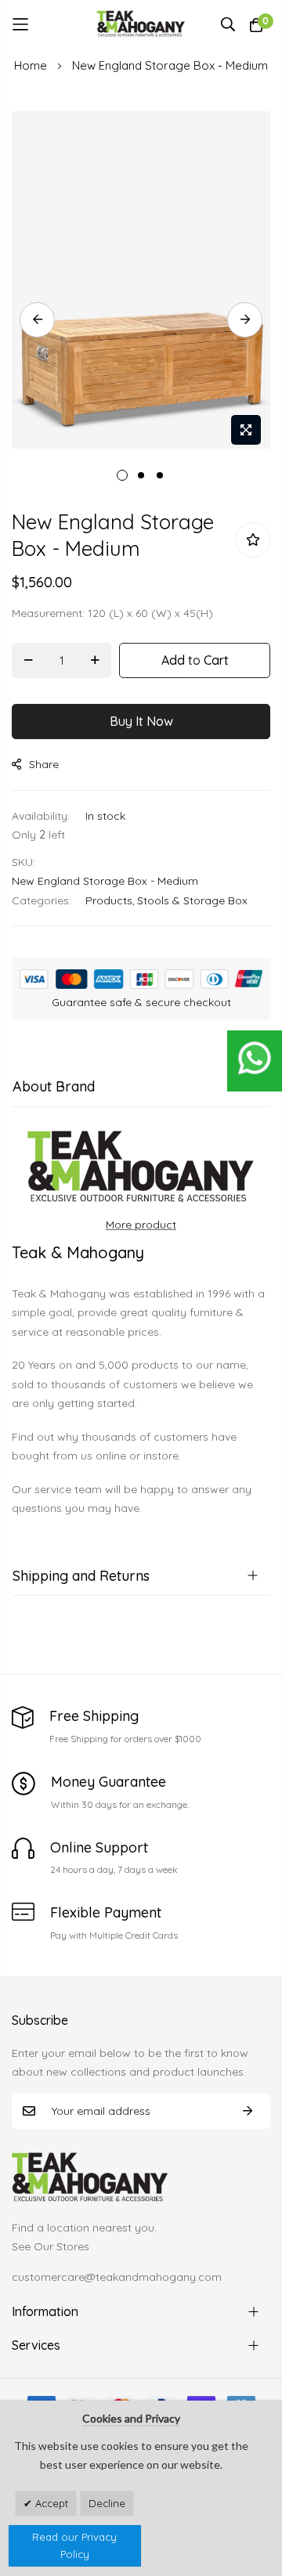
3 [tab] (160, 475)
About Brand (54, 1086)
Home (31, 65)
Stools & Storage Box (192, 900)
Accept (50, 2503)
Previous (37, 320)
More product (141, 1225)
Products (109, 900)
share (44, 764)
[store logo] (141, 24)
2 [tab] (141, 475)
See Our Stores (51, 2246)
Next (245, 320)
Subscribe (248, 2111)
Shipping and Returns (81, 1576)
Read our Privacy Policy (74, 2546)
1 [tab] (122, 475)
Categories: (42, 900)
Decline (107, 2503)
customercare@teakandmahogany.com (117, 2277)
